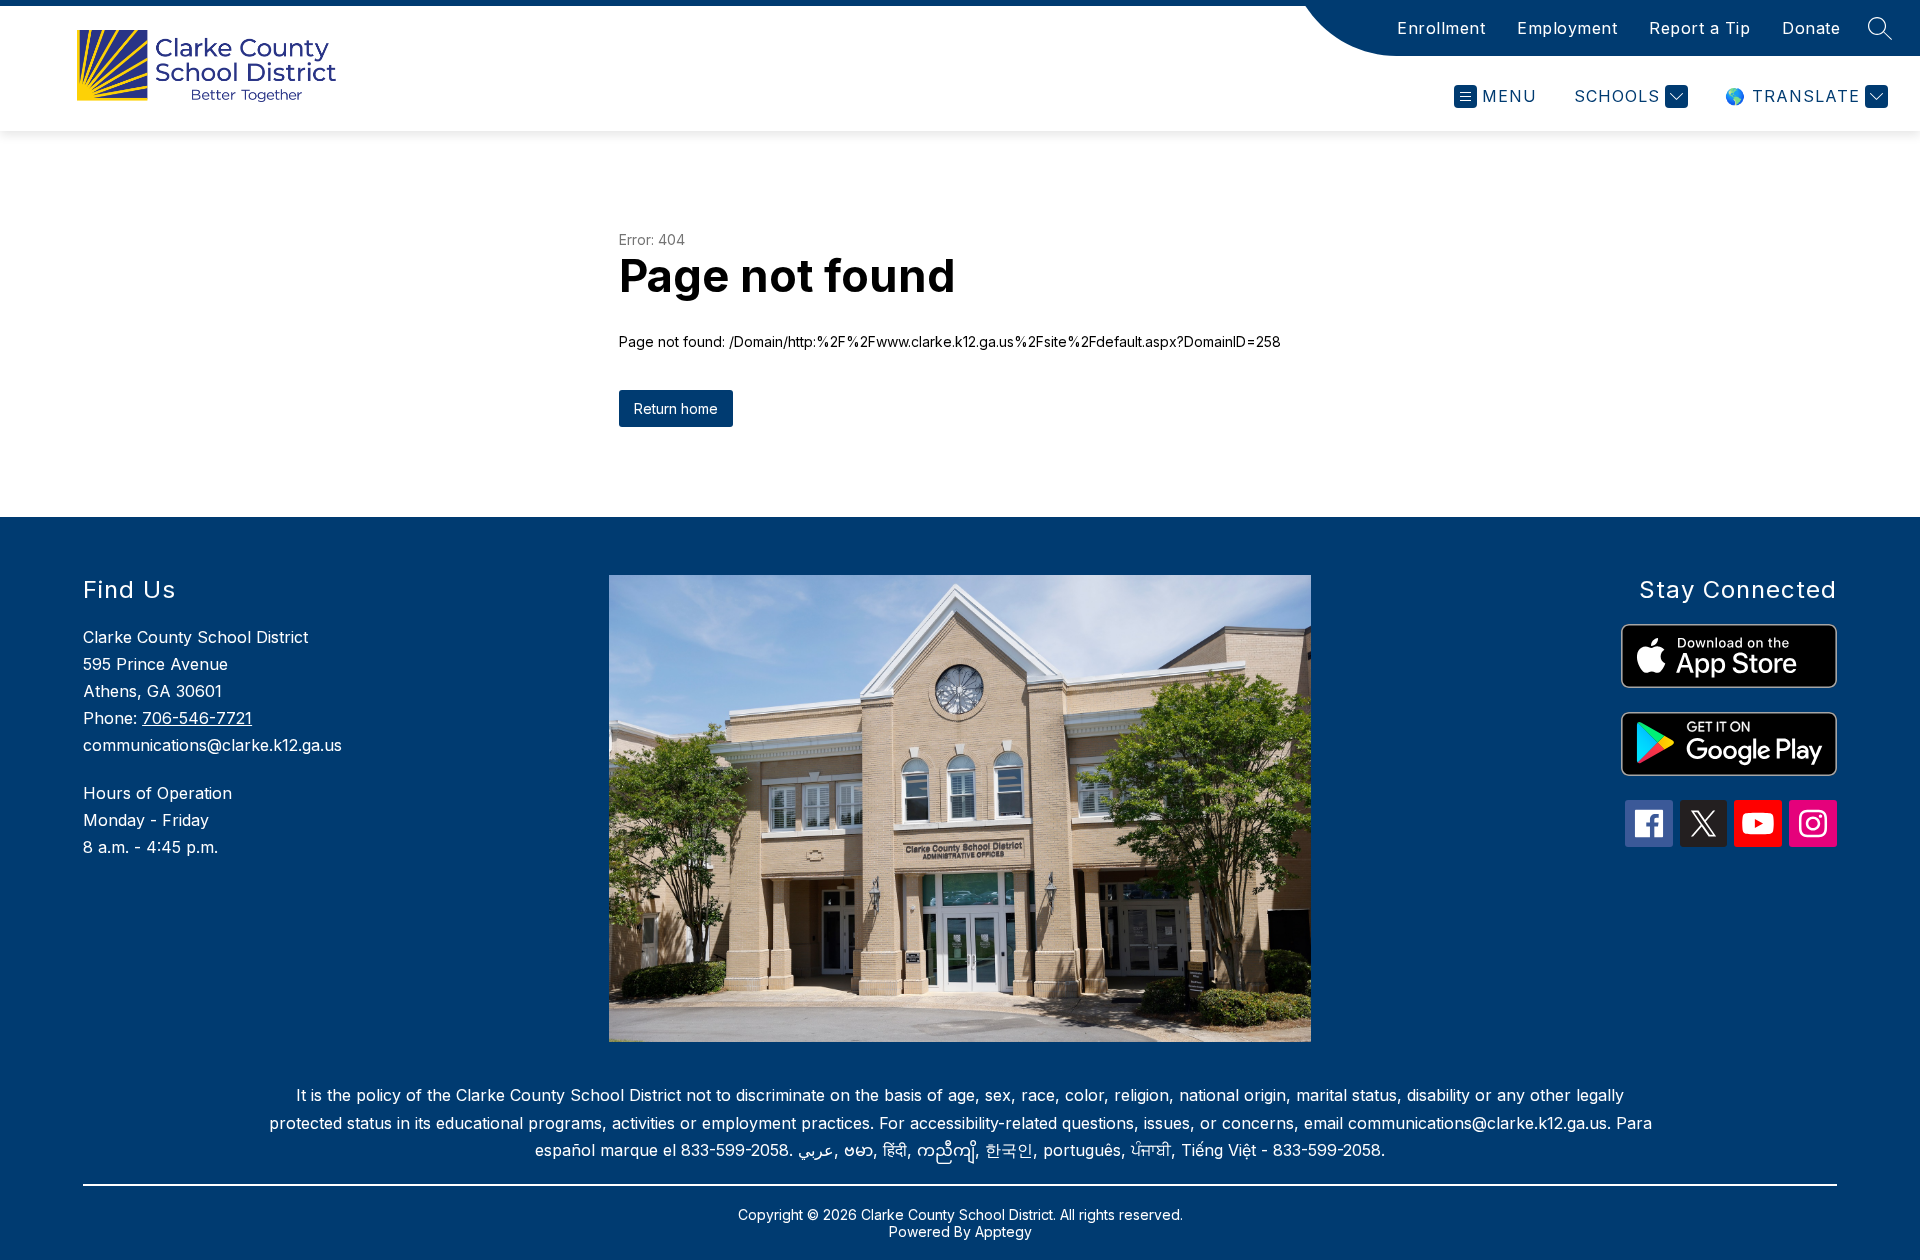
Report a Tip (1699, 28)
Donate (1811, 28)
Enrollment (1441, 28)
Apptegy (1003, 1231)
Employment (1567, 28)
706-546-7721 (197, 718)
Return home (676, 408)
